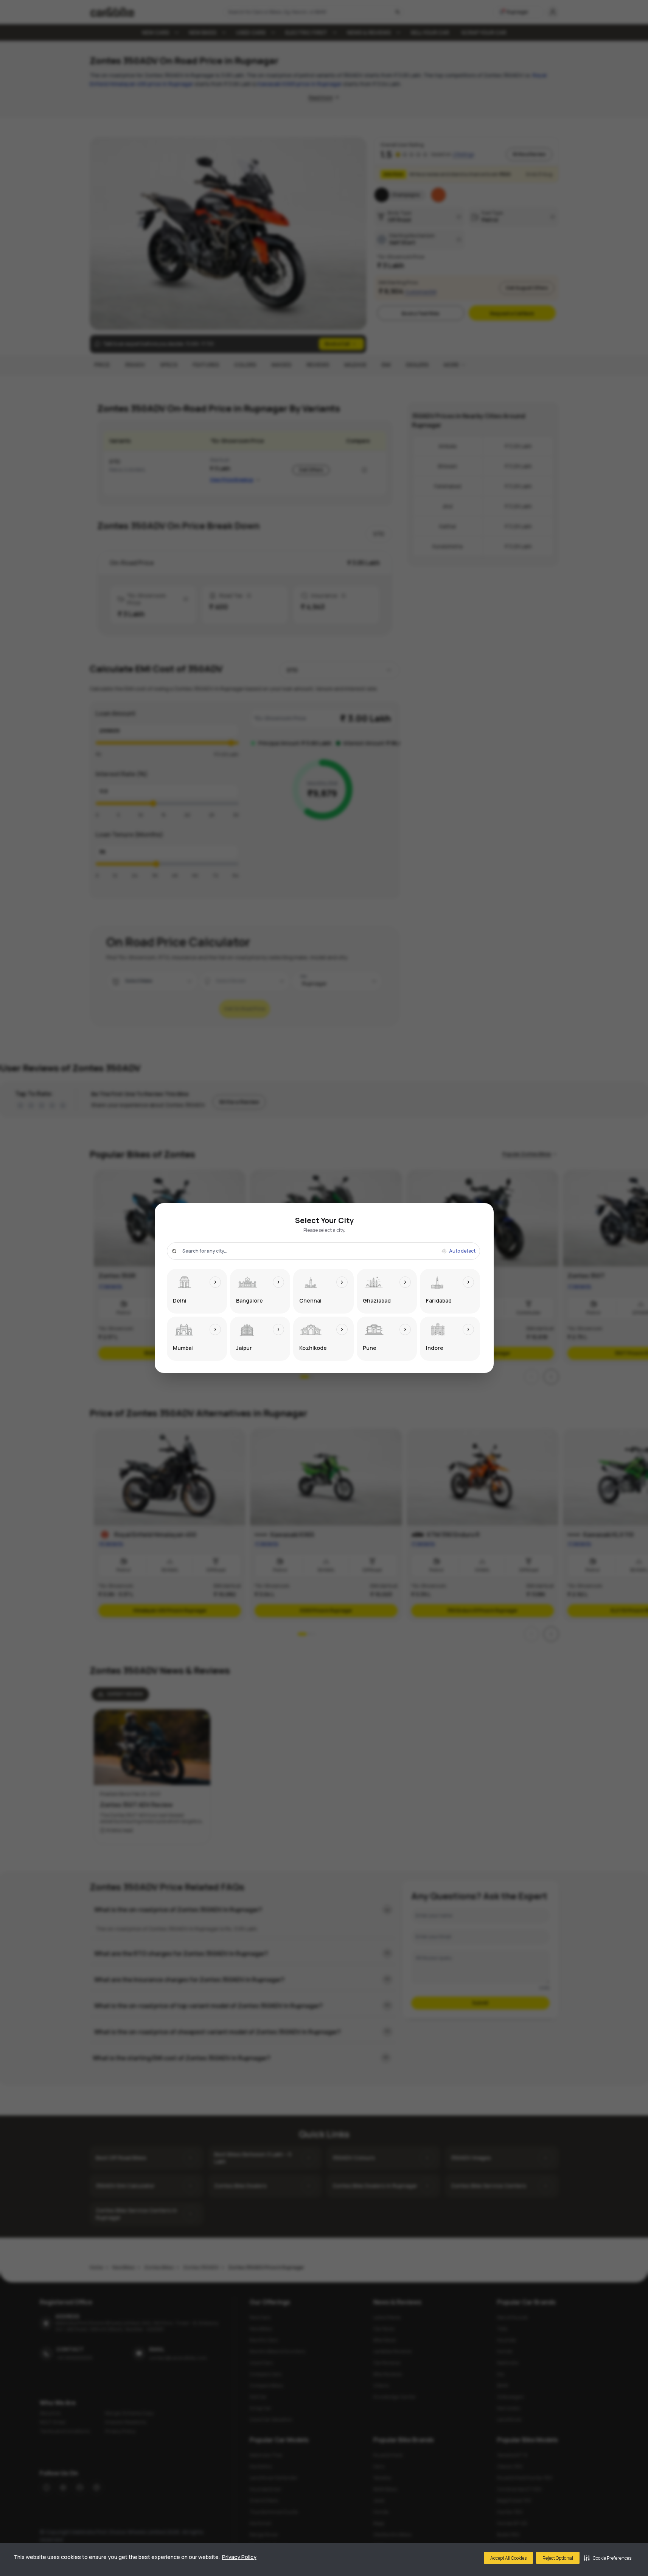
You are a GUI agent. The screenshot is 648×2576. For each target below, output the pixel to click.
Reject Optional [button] (558, 2558)
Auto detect (462, 1251)
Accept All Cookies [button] (508, 2558)
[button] (608, 2558)
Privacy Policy (239, 2557)
